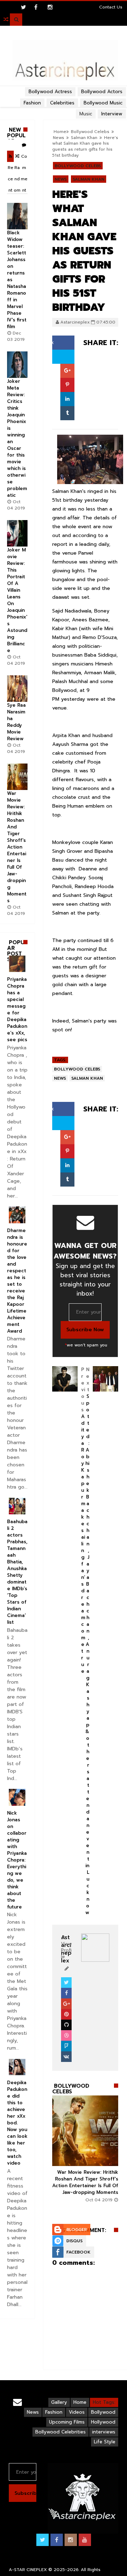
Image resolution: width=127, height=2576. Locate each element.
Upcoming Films (67, 2422)
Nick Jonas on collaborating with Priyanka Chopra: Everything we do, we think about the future (17, 1860)
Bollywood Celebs (78, 166)
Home (80, 2402)
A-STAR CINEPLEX (28, 2570)
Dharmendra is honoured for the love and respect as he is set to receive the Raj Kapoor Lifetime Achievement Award (17, 1281)
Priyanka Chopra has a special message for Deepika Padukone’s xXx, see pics (17, 1009)
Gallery (59, 2402)
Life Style (105, 2442)
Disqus (74, 2241)
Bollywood (103, 2412)
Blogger (77, 2230)
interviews (104, 2432)
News (59, 138)
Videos (77, 2412)
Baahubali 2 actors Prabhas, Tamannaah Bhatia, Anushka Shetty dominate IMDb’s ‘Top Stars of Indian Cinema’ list (17, 1572)
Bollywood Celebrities (61, 2432)
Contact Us (111, 7)
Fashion (54, 2412)
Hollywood (103, 2422)
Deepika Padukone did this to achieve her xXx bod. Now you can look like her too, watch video (17, 2123)
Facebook (78, 2252)
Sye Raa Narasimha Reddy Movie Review (16, 722)
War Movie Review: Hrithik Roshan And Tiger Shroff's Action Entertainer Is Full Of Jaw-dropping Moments (85, 2182)
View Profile (66, 1950)
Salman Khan (84, 138)
